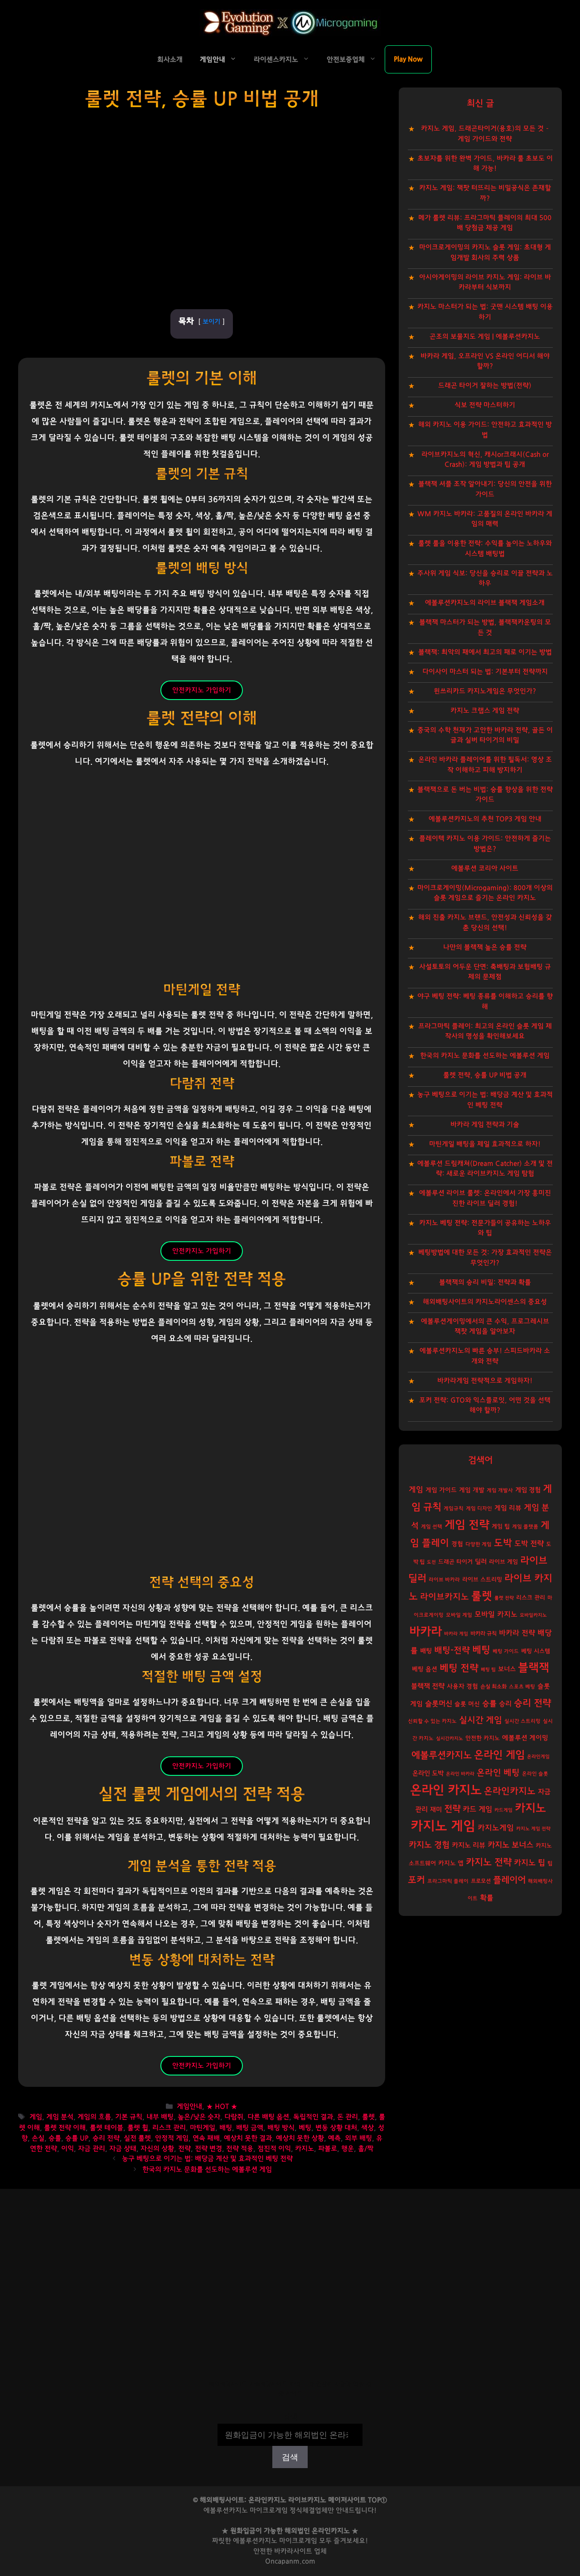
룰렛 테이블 (106, 2128)
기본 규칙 (129, 2117)
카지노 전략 (489, 1862)
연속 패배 (206, 2138)
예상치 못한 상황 (300, 2138)
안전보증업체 (346, 60)
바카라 (425, 1632)
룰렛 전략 (504, 1598)
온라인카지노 (510, 1791)
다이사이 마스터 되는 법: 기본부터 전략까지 (485, 672)
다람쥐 (234, 2117)
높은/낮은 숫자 (199, 2117)
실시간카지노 (449, 1738)
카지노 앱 (451, 1863)
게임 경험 (528, 1490)
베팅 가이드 (506, 1651)
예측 (334, 2138)
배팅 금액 (250, 2128)
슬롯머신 (439, 1704)
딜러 (481, 1562)
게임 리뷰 (508, 1508)
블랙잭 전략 (428, 1686)
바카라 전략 (517, 1633)
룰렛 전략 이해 (65, 2128)
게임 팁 (501, 1527)
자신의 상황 (157, 2149)
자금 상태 (123, 2149)
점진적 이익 (274, 2149)
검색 (290, 2417)
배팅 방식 (281, 2128)
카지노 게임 (443, 1826)
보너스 (507, 1669)
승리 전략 (106, 2138)
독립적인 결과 (313, 2117)
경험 (457, 1544)
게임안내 (213, 60)
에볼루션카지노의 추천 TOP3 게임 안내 (485, 819)
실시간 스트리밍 (522, 1721)
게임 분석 (60, 2117)
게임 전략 (467, 1525)
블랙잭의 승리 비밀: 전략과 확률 (485, 1282)
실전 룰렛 (137, 2138)
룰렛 (368, 2117)
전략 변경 (208, 2149)
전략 (184, 2149)
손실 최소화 (493, 1687)
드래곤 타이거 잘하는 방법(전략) (485, 386)
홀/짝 (366, 2149)
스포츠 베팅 (522, 1687)
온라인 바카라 (460, 1774)
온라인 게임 (499, 1755)
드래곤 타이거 (455, 1562)
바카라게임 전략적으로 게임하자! (485, 1381)
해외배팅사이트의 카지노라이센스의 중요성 (485, 1302)
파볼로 (328, 2149)
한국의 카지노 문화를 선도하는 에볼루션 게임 (207, 2170)
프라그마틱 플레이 (448, 1881)
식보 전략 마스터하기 (485, 405)
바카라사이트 (293, 2551)
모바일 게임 (459, 1615)
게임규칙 (454, 1509)
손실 (38, 2138)
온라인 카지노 (446, 1790)
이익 (68, 2149)
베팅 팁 (488, 1670)
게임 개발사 (500, 1490)
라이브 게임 (503, 1562)
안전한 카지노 (483, 1738)
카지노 (304, 2149)
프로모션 (481, 1881)
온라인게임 (538, 1757)
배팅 (226, 2128)
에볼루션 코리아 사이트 (485, 868)
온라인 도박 (428, 1773)
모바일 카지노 (496, 1614)
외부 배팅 (358, 2138)
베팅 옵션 (425, 1669)
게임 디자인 (479, 1509)
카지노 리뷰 (469, 1845)
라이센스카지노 (276, 60)
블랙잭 (534, 1668)
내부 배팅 (160, 2117)
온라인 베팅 (498, 1773)
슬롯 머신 (467, 1704)
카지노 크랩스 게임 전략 (485, 711)
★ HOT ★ (222, 2107)
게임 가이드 (441, 1490)
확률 (487, 1898)
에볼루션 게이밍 (525, 1738)
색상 (367, 2128)
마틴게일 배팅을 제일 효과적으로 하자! (485, 1144)
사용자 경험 (462, 1687)
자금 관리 (92, 2149)
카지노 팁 (529, 1863)
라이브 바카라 (444, 1580)
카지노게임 (496, 1828)
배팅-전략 (452, 1650)
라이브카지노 (445, 1597)
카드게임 (503, 1810)
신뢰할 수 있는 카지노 (432, 1721)
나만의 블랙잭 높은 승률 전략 (485, 947)
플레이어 (509, 1880)
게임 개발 (472, 1490)
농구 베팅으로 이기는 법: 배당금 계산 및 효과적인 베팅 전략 (207, 2159)
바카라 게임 (456, 1634)
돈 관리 (348, 2117)
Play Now (408, 59)
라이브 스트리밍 (482, 1580)
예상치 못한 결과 (248, 2138)
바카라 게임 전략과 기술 (485, 1125)
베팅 (305, 2128)
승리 (505, 1704)
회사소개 (170, 60)
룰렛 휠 (138, 2128)
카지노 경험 (429, 1845)
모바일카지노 (533, 1615)
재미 (436, 1810)
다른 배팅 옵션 (268, 2117)
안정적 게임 (172, 2138)
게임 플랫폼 (525, 1527)
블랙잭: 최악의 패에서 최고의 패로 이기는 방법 (485, 652)
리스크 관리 (169, 2128)
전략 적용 (240, 2149)
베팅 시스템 (536, 1651)
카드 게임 (477, 1809)
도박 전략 (529, 1544)
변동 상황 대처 (336, 2128)
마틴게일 (203, 2128)
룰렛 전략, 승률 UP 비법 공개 (485, 1075)
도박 (503, 1543)
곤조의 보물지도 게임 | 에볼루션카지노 (485, 337)
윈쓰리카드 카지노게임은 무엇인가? (485, 691)
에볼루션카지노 (442, 1755)
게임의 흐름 (94, 2117)
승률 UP (77, 2138)
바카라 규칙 (483, 1633)
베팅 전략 (459, 1668)
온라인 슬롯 (535, 1774)
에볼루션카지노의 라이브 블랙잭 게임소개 (485, 603)
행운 (348, 2149)
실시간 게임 (481, 1720)
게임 (36, 2117)
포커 (416, 1880)
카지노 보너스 (510, 1845)
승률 (55, 2138)
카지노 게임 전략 (533, 1829)
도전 (431, 1562)
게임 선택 (432, 1527)
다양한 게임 (478, 1544)
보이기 (211, 322)
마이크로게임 (298, 2541)
